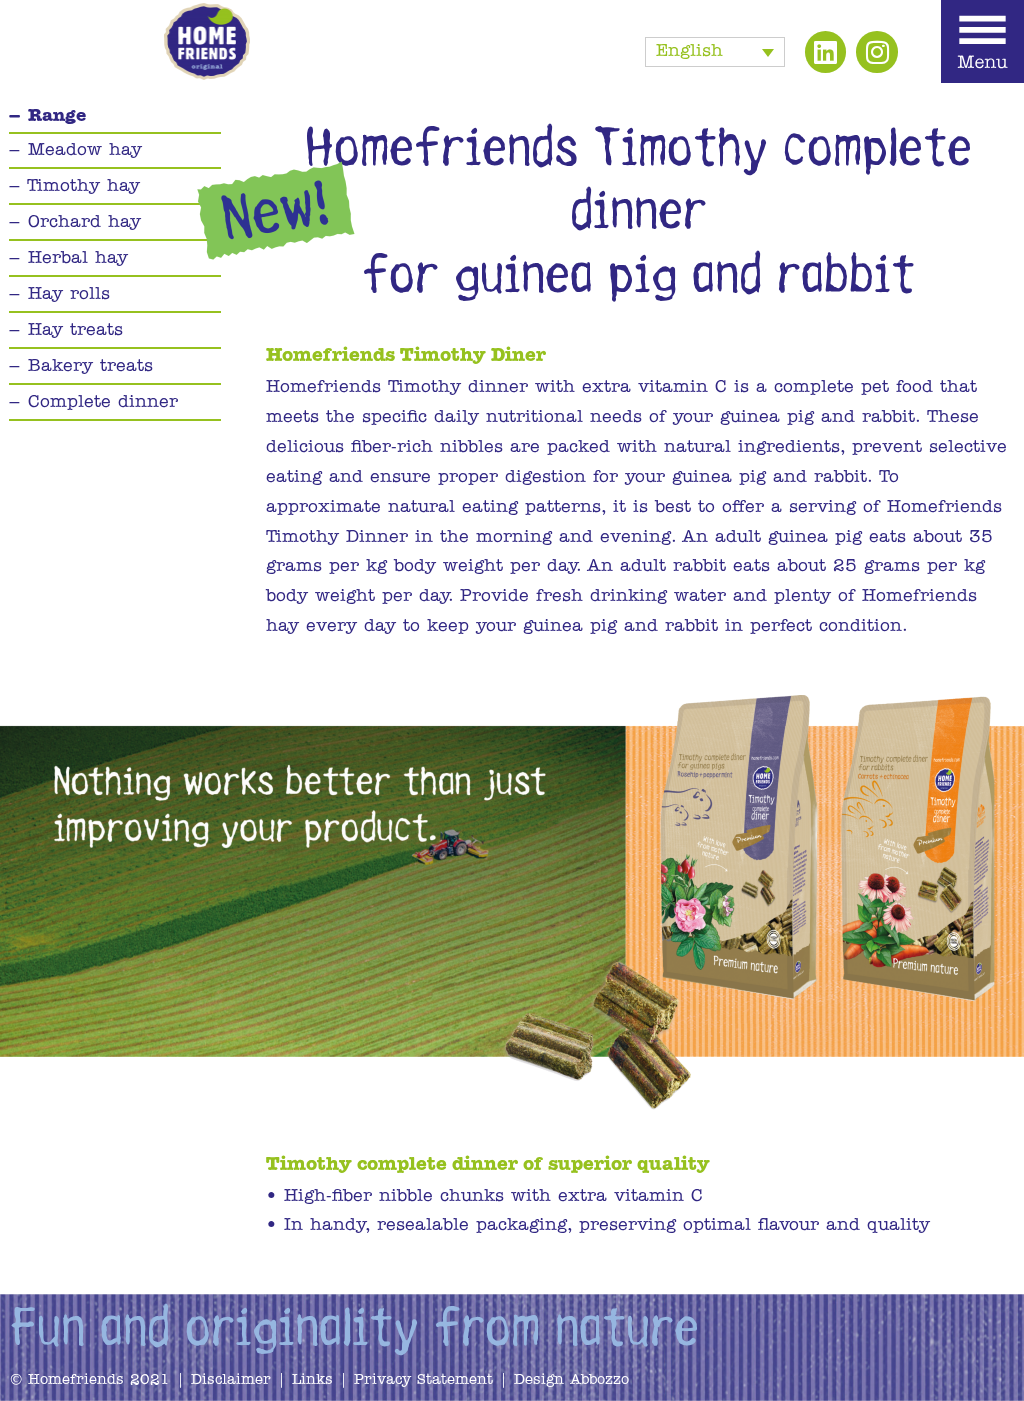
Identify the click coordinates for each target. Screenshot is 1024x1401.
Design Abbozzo (571, 1380)
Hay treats (75, 330)
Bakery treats (90, 366)
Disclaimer (231, 1380)
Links (312, 1380)
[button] (715, 52)
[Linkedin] (826, 52)
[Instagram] (877, 52)
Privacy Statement (426, 1380)
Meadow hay (85, 150)
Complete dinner (103, 402)
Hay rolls (69, 294)
